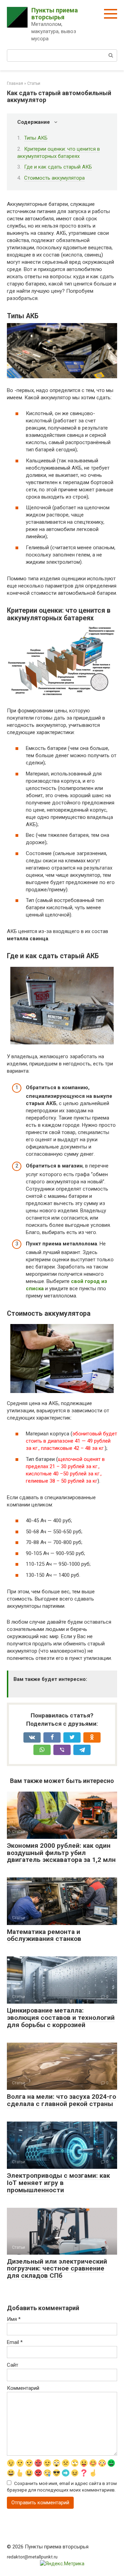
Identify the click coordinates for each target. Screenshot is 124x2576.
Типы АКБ (36, 138)
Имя (14, 2319)
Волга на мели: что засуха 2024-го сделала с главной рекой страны (61, 2100)
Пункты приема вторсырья (55, 14)
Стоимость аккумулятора (54, 178)
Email (15, 2342)
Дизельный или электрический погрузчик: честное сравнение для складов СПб (57, 2269)
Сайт (13, 2365)
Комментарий (23, 2388)
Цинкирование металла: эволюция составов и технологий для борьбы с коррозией (61, 2018)
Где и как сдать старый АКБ (58, 167)
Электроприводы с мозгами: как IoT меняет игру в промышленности (58, 2183)
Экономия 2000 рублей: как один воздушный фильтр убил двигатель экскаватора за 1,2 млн (61, 1853)
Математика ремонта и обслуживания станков (44, 1935)
